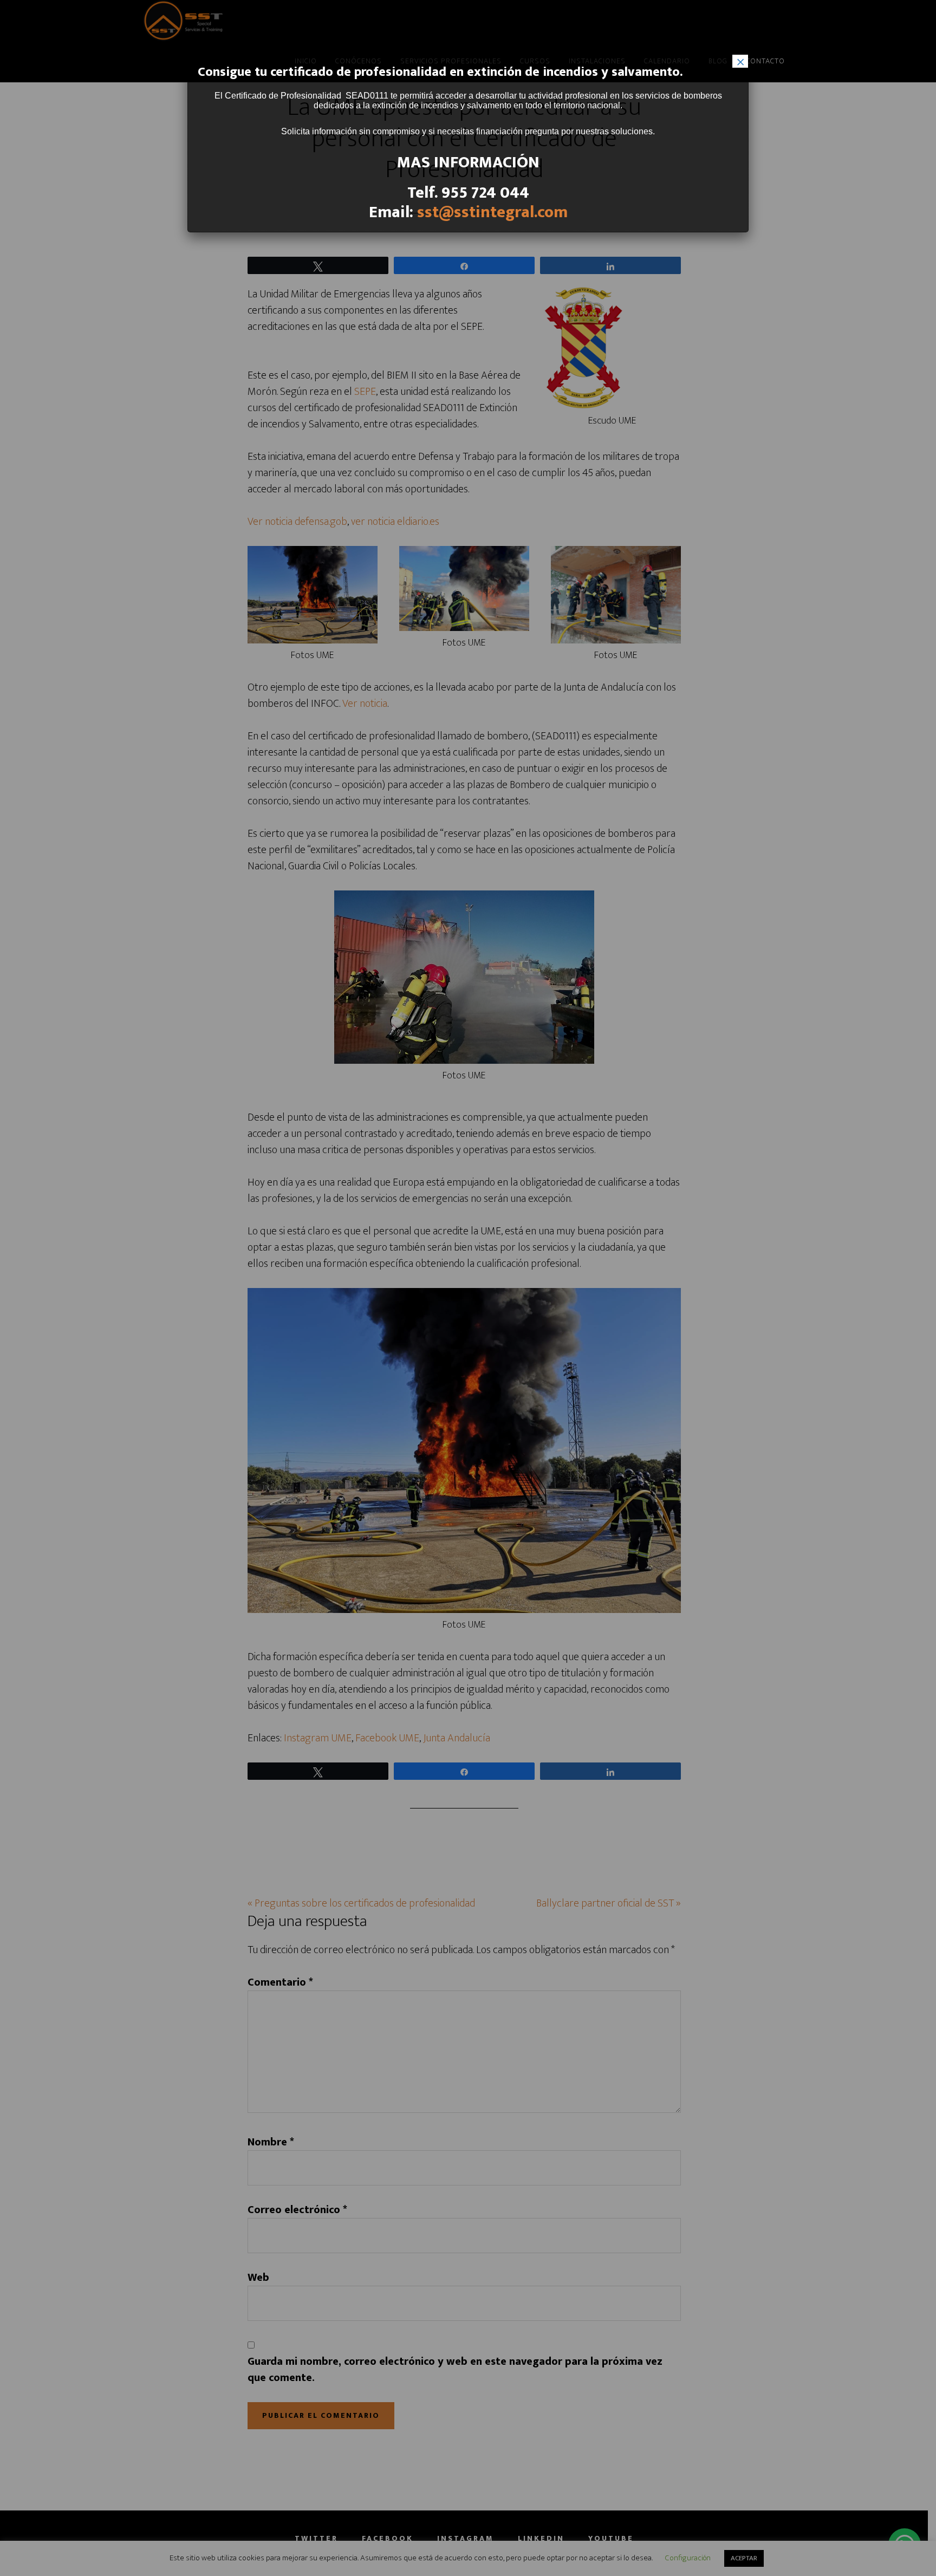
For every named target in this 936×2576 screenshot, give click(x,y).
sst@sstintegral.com (492, 212)
